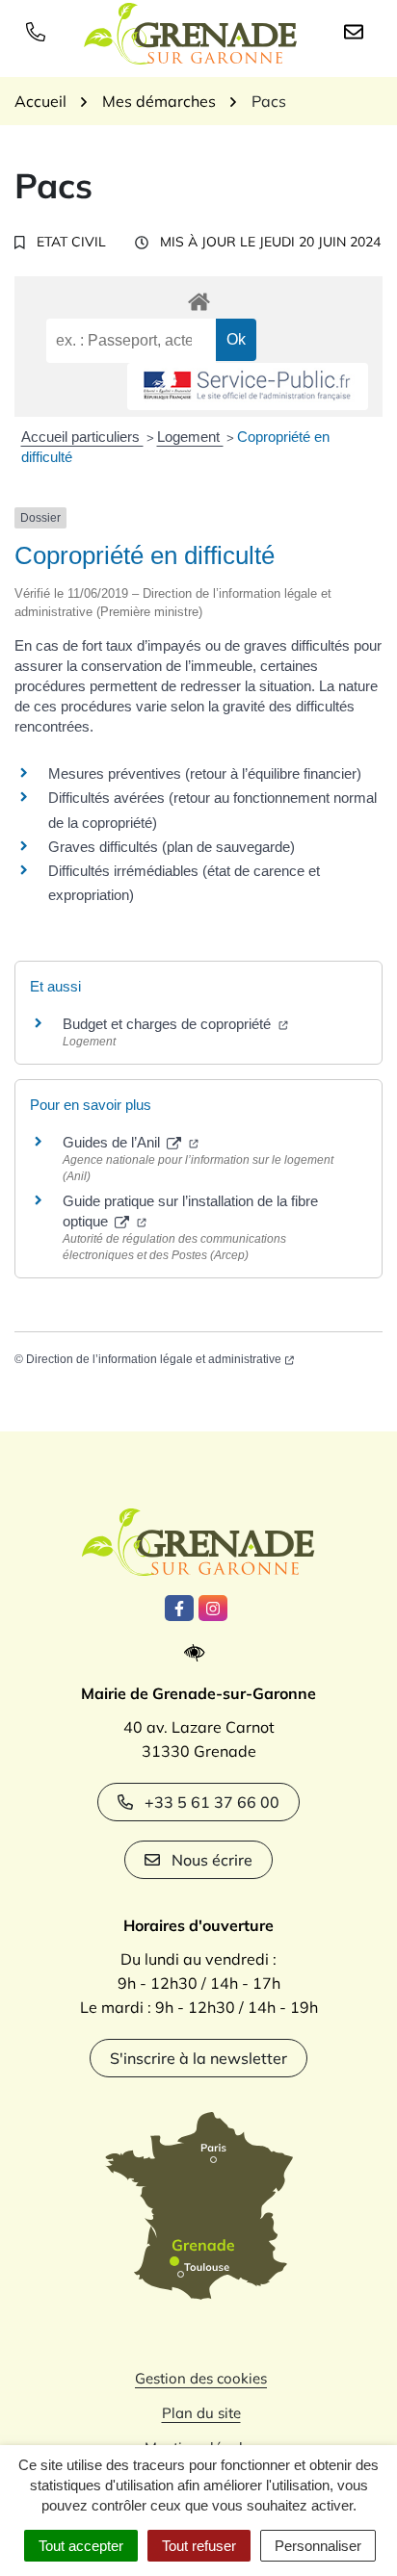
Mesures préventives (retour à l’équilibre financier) (205, 773)
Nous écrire (212, 1860)
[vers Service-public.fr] (248, 386)
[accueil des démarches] (198, 298)
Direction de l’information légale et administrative (154, 1359)
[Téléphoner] (40, 31)
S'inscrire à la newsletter (198, 2058)
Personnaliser (318, 2546)
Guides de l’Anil (113, 1142)
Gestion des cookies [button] (201, 2378)
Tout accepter (81, 2546)
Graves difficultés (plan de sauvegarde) (172, 847)
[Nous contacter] (357, 31)
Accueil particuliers (82, 437)
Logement (190, 437)
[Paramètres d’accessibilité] (199, 1653)
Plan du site (201, 2413)
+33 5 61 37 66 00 (212, 1802)
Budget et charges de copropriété (169, 1024)
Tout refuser (199, 2546)
